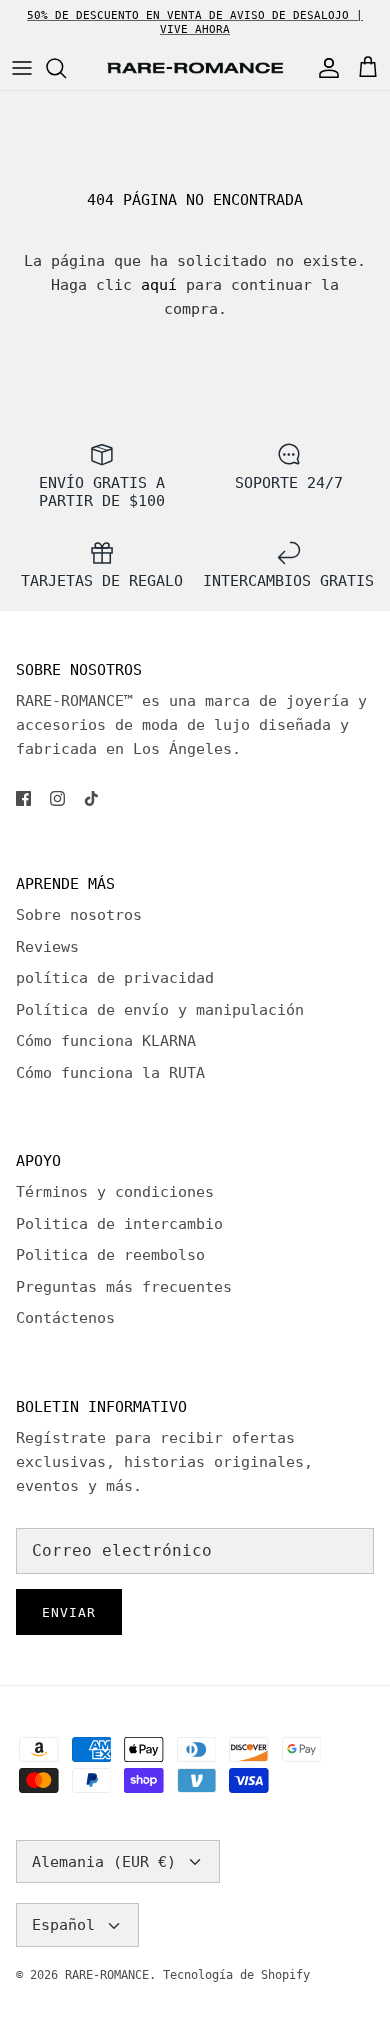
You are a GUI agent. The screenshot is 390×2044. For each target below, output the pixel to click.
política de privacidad (115, 978)
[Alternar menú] (22, 68)
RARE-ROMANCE (107, 1975)
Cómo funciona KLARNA (106, 1041)
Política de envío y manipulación (160, 1010)
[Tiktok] (91, 798)
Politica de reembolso (110, 1255)
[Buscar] (66, 68)
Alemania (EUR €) (104, 1862)
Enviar (69, 1612)
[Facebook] (23, 798)
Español (63, 1925)
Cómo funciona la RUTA (110, 1073)
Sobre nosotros (79, 915)
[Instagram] (57, 798)
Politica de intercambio (119, 1224)
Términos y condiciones (115, 1192)
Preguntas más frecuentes (124, 1287)
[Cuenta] (324, 68)
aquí (159, 285)
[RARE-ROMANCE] (195, 68)
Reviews (47, 947)
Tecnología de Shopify (236, 1975)
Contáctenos (65, 1318)
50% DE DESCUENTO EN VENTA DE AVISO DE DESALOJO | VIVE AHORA (195, 22)
